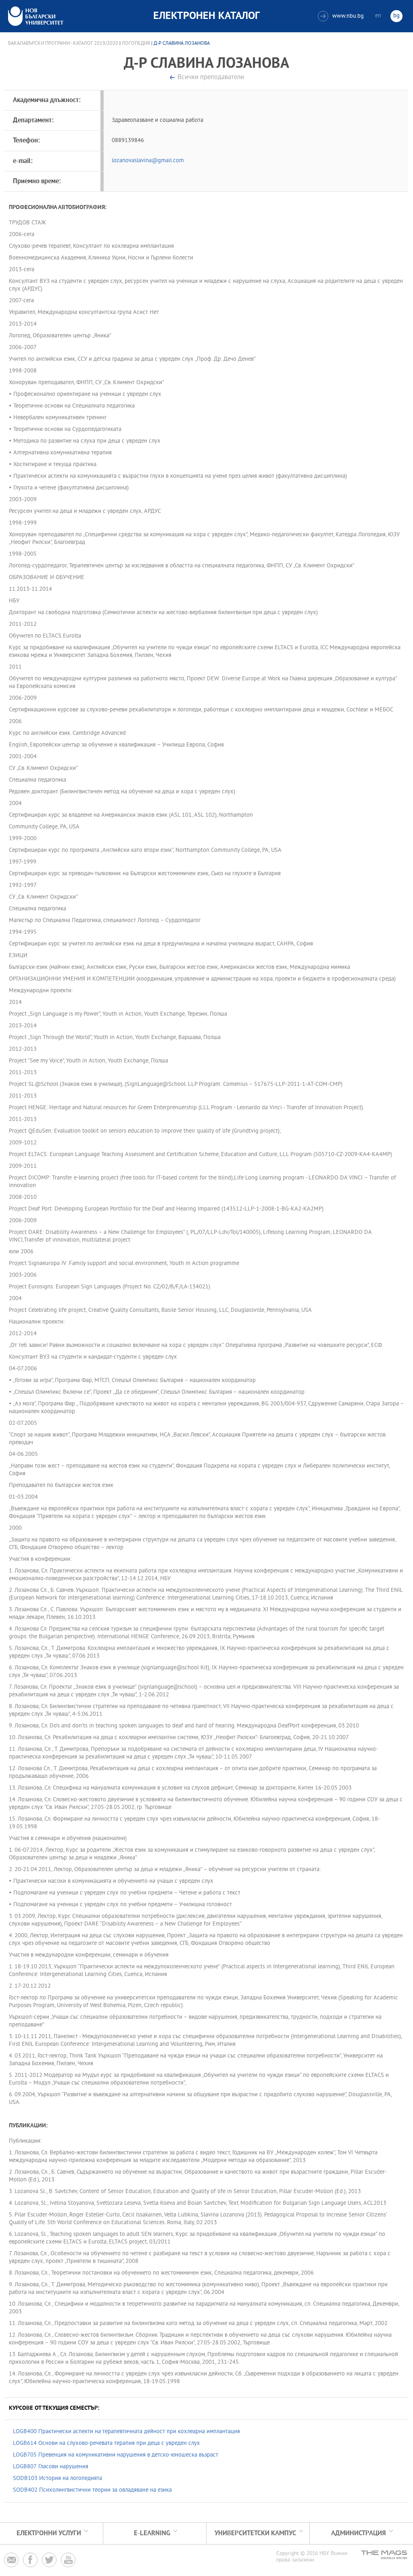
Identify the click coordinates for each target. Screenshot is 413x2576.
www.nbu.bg (342, 16)
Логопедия (136, 44)
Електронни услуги (49, 2533)
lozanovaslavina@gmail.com (148, 161)
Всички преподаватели (211, 78)
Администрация (359, 2533)
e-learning (152, 2533)
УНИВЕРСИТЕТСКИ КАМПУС (255, 2533)
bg (396, 16)
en (378, 16)
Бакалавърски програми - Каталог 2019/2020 (63, 44)
